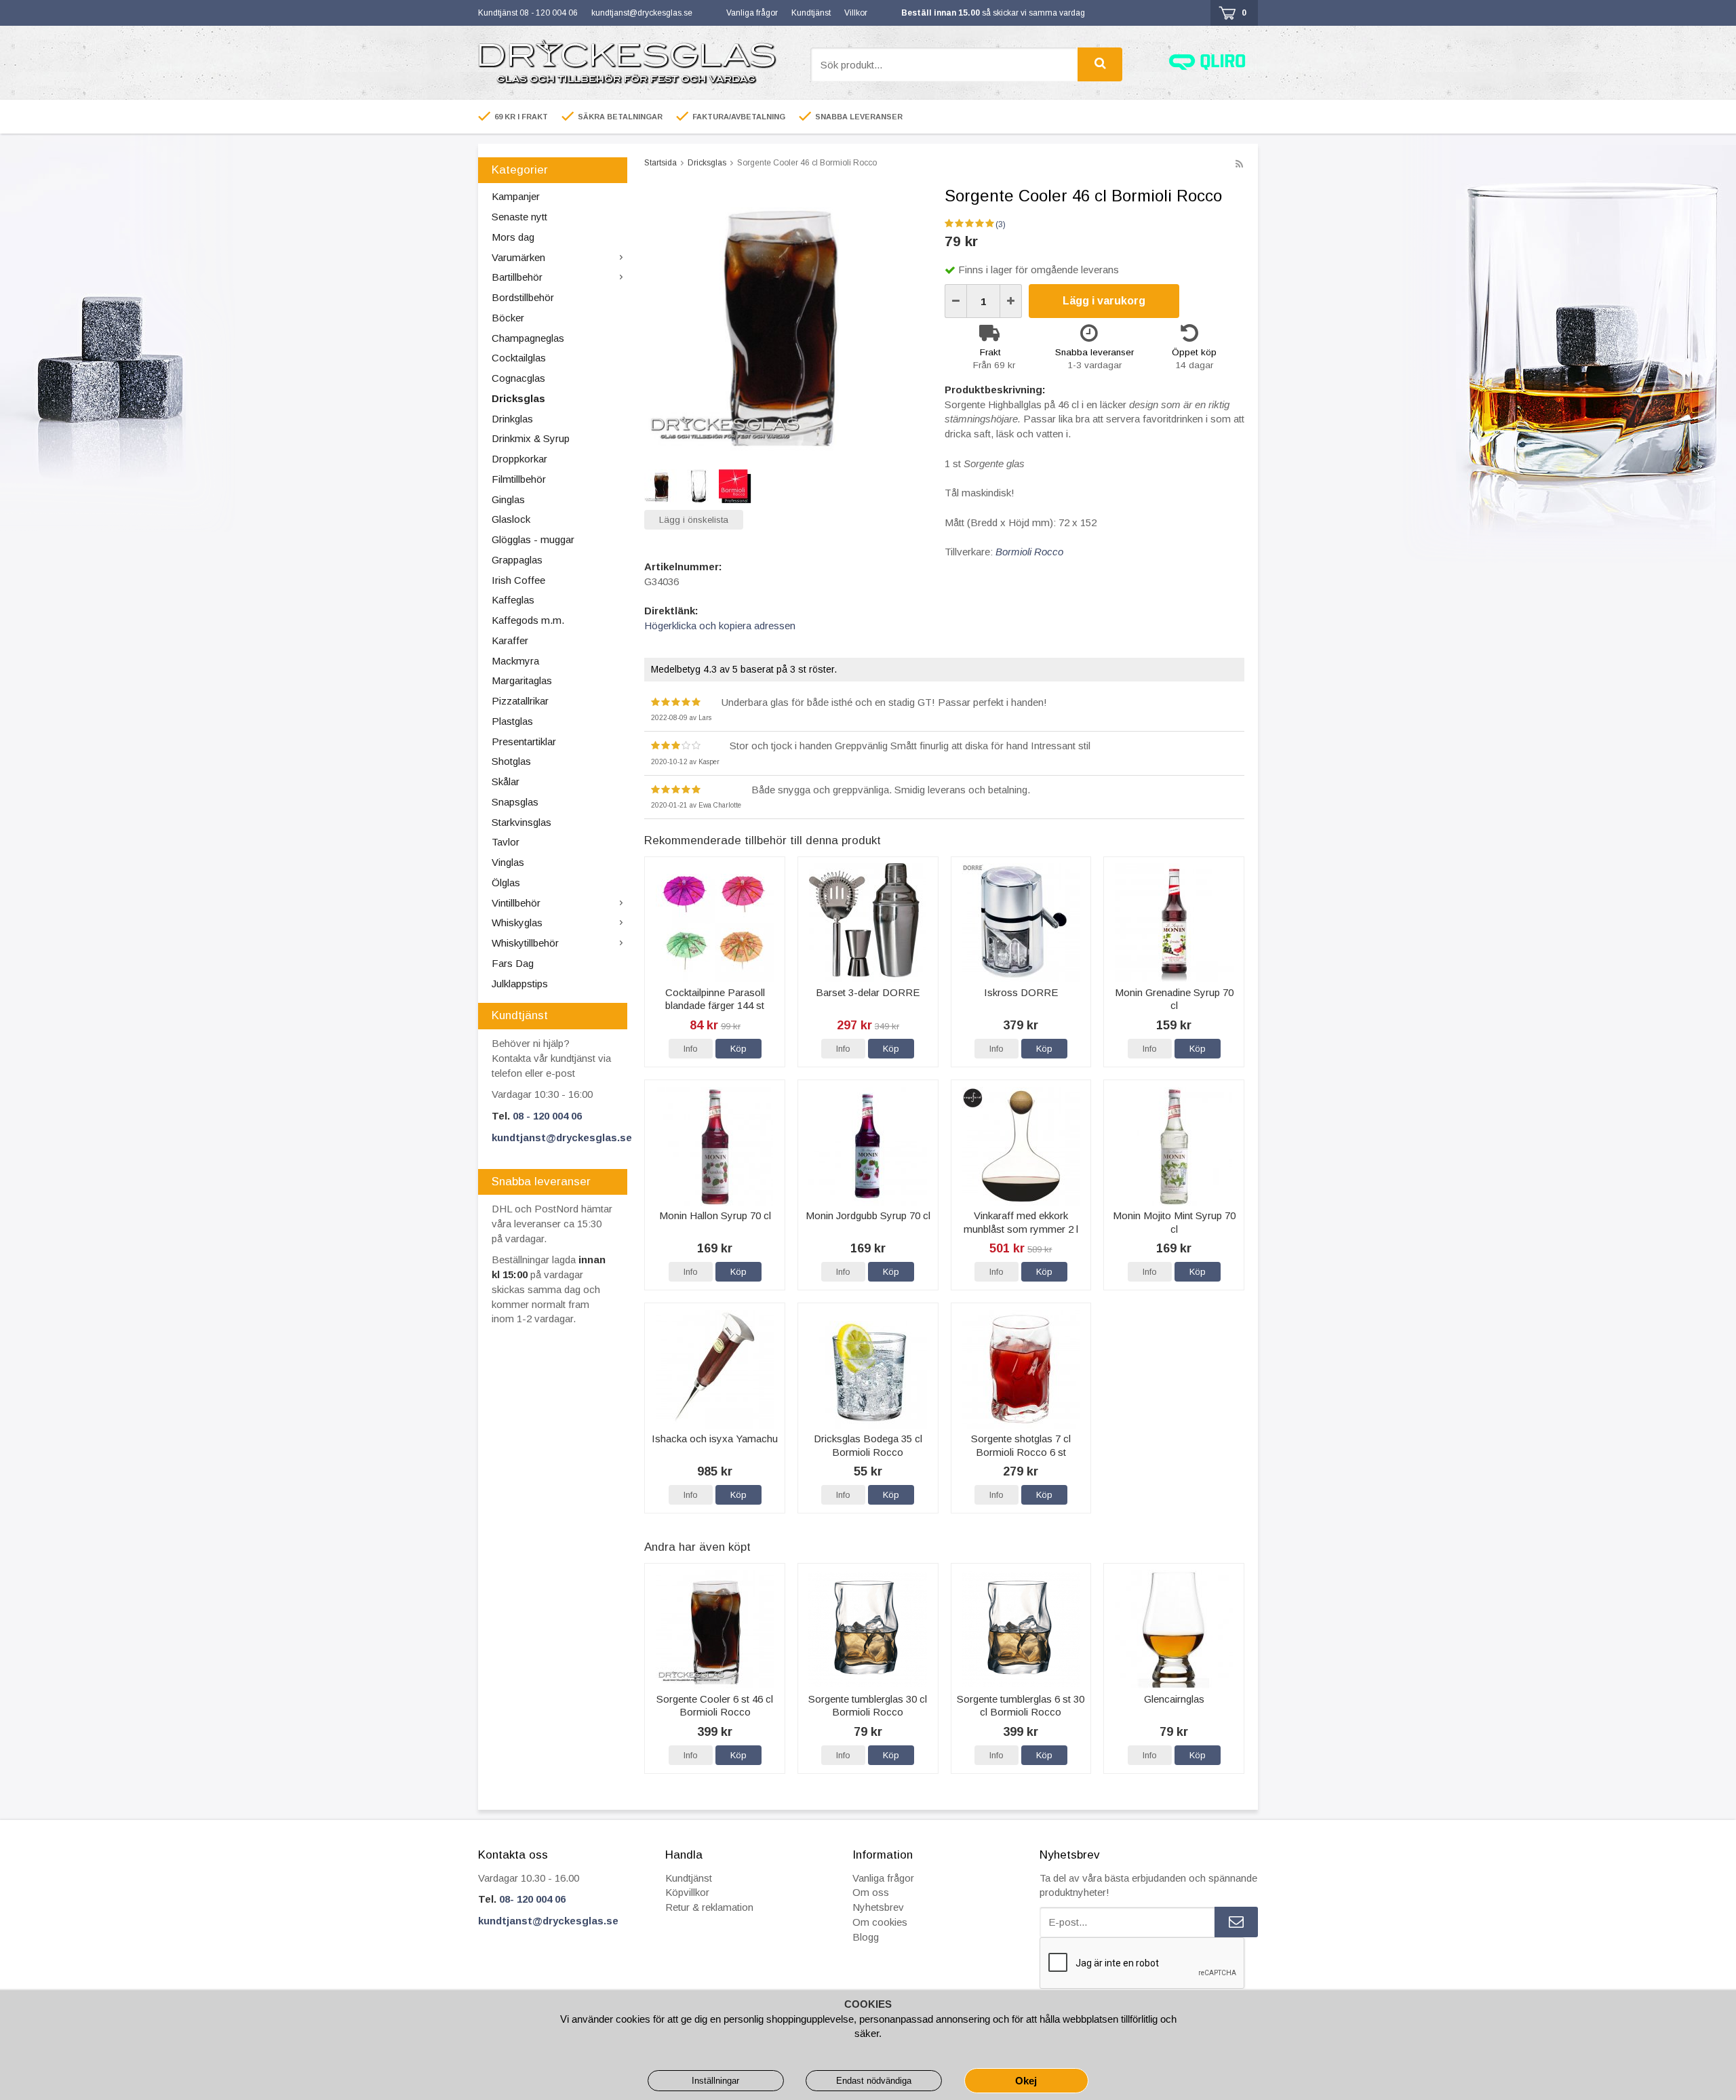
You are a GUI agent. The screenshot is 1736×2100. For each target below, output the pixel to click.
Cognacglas (518, 378)
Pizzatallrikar (520, 701)
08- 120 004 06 (532, 1899)
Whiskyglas (517, 923)
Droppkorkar (519, 459)
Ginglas (508, 499)
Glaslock (511, 519)
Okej (1026, 2081)
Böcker (508, 318)
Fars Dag (513, 963)
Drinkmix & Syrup (531, 438)
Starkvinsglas (521, 822)
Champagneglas (528, 338)
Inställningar (715, 2081)
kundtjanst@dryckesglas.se (642, 13)
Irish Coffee (518, 580)
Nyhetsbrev (878, 1907)
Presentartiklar (524, 741)
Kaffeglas (513, 600)
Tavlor (506, 842)
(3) (1001, 224)
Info (691, 1049)
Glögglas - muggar (533, 539)
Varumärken (518, 257)
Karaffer (510, 640)
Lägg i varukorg (1104, 301)
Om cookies (880, 1922)
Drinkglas (512, 419)
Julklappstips (520, 984)
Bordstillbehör (523, 297)
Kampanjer (516, 196)
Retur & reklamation (709, 1907)
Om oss (871, 1892)
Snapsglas (515, 802)
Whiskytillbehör (525, 943)
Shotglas (511, 761)
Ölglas (506, 883)
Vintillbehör (516, 903)
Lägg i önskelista (694, 520)
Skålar (506, 781)
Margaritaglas (522, 680)
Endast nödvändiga (874, 2081)
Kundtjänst (811, 13)
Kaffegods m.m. (528, 620)
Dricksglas (518, 398)
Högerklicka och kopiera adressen (720, 626)
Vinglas (508, 862)
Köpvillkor (687, 1892)
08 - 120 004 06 (547, 1116)
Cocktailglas (519, 358)
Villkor (856, 13)
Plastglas (512, 721)
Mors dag (513, 237)
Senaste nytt (519, 217)
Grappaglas (517, 560)
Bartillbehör (517, 277)
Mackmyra (515, 661)
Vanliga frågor (752, 13)
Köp (738, 1049)
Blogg (866, 1937)
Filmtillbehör (519, 479)
